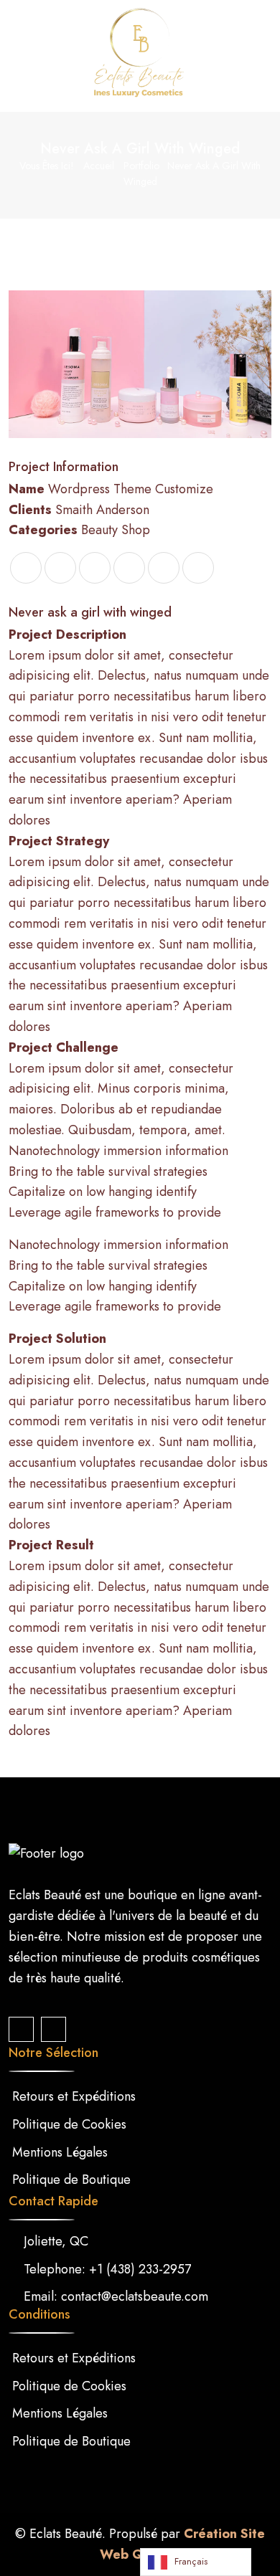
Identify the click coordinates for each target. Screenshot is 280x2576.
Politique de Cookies (69, 2124)
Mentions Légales (60, 2152)
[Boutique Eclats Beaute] (140, 54)
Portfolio (141, 166)
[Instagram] (53, 2029)
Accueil (99, 166)
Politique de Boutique (71, 2180)
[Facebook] (21, 2029)
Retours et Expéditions (74, 2096)
